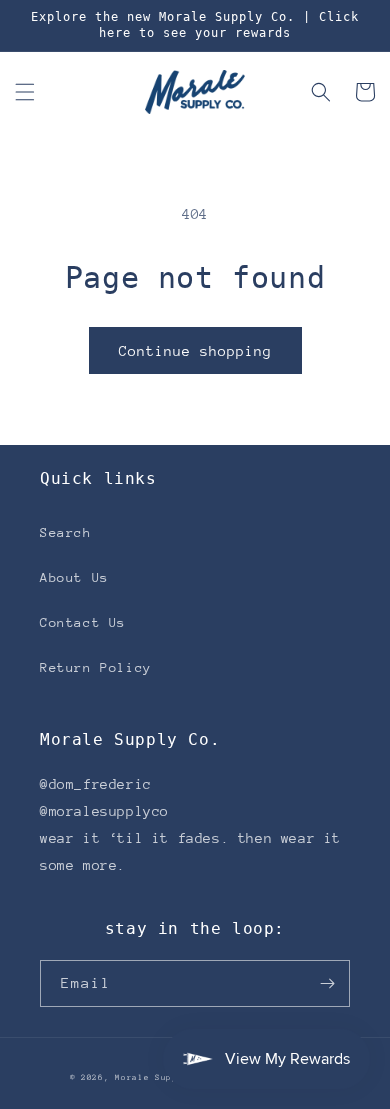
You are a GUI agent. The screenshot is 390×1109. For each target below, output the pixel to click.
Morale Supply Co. (163, 1077)
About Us (74, 577)
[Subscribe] (327, 983)
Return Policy (96, 667)
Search (66, 532)
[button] (25, 92)
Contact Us (83, 622)
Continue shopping (195, 351)
